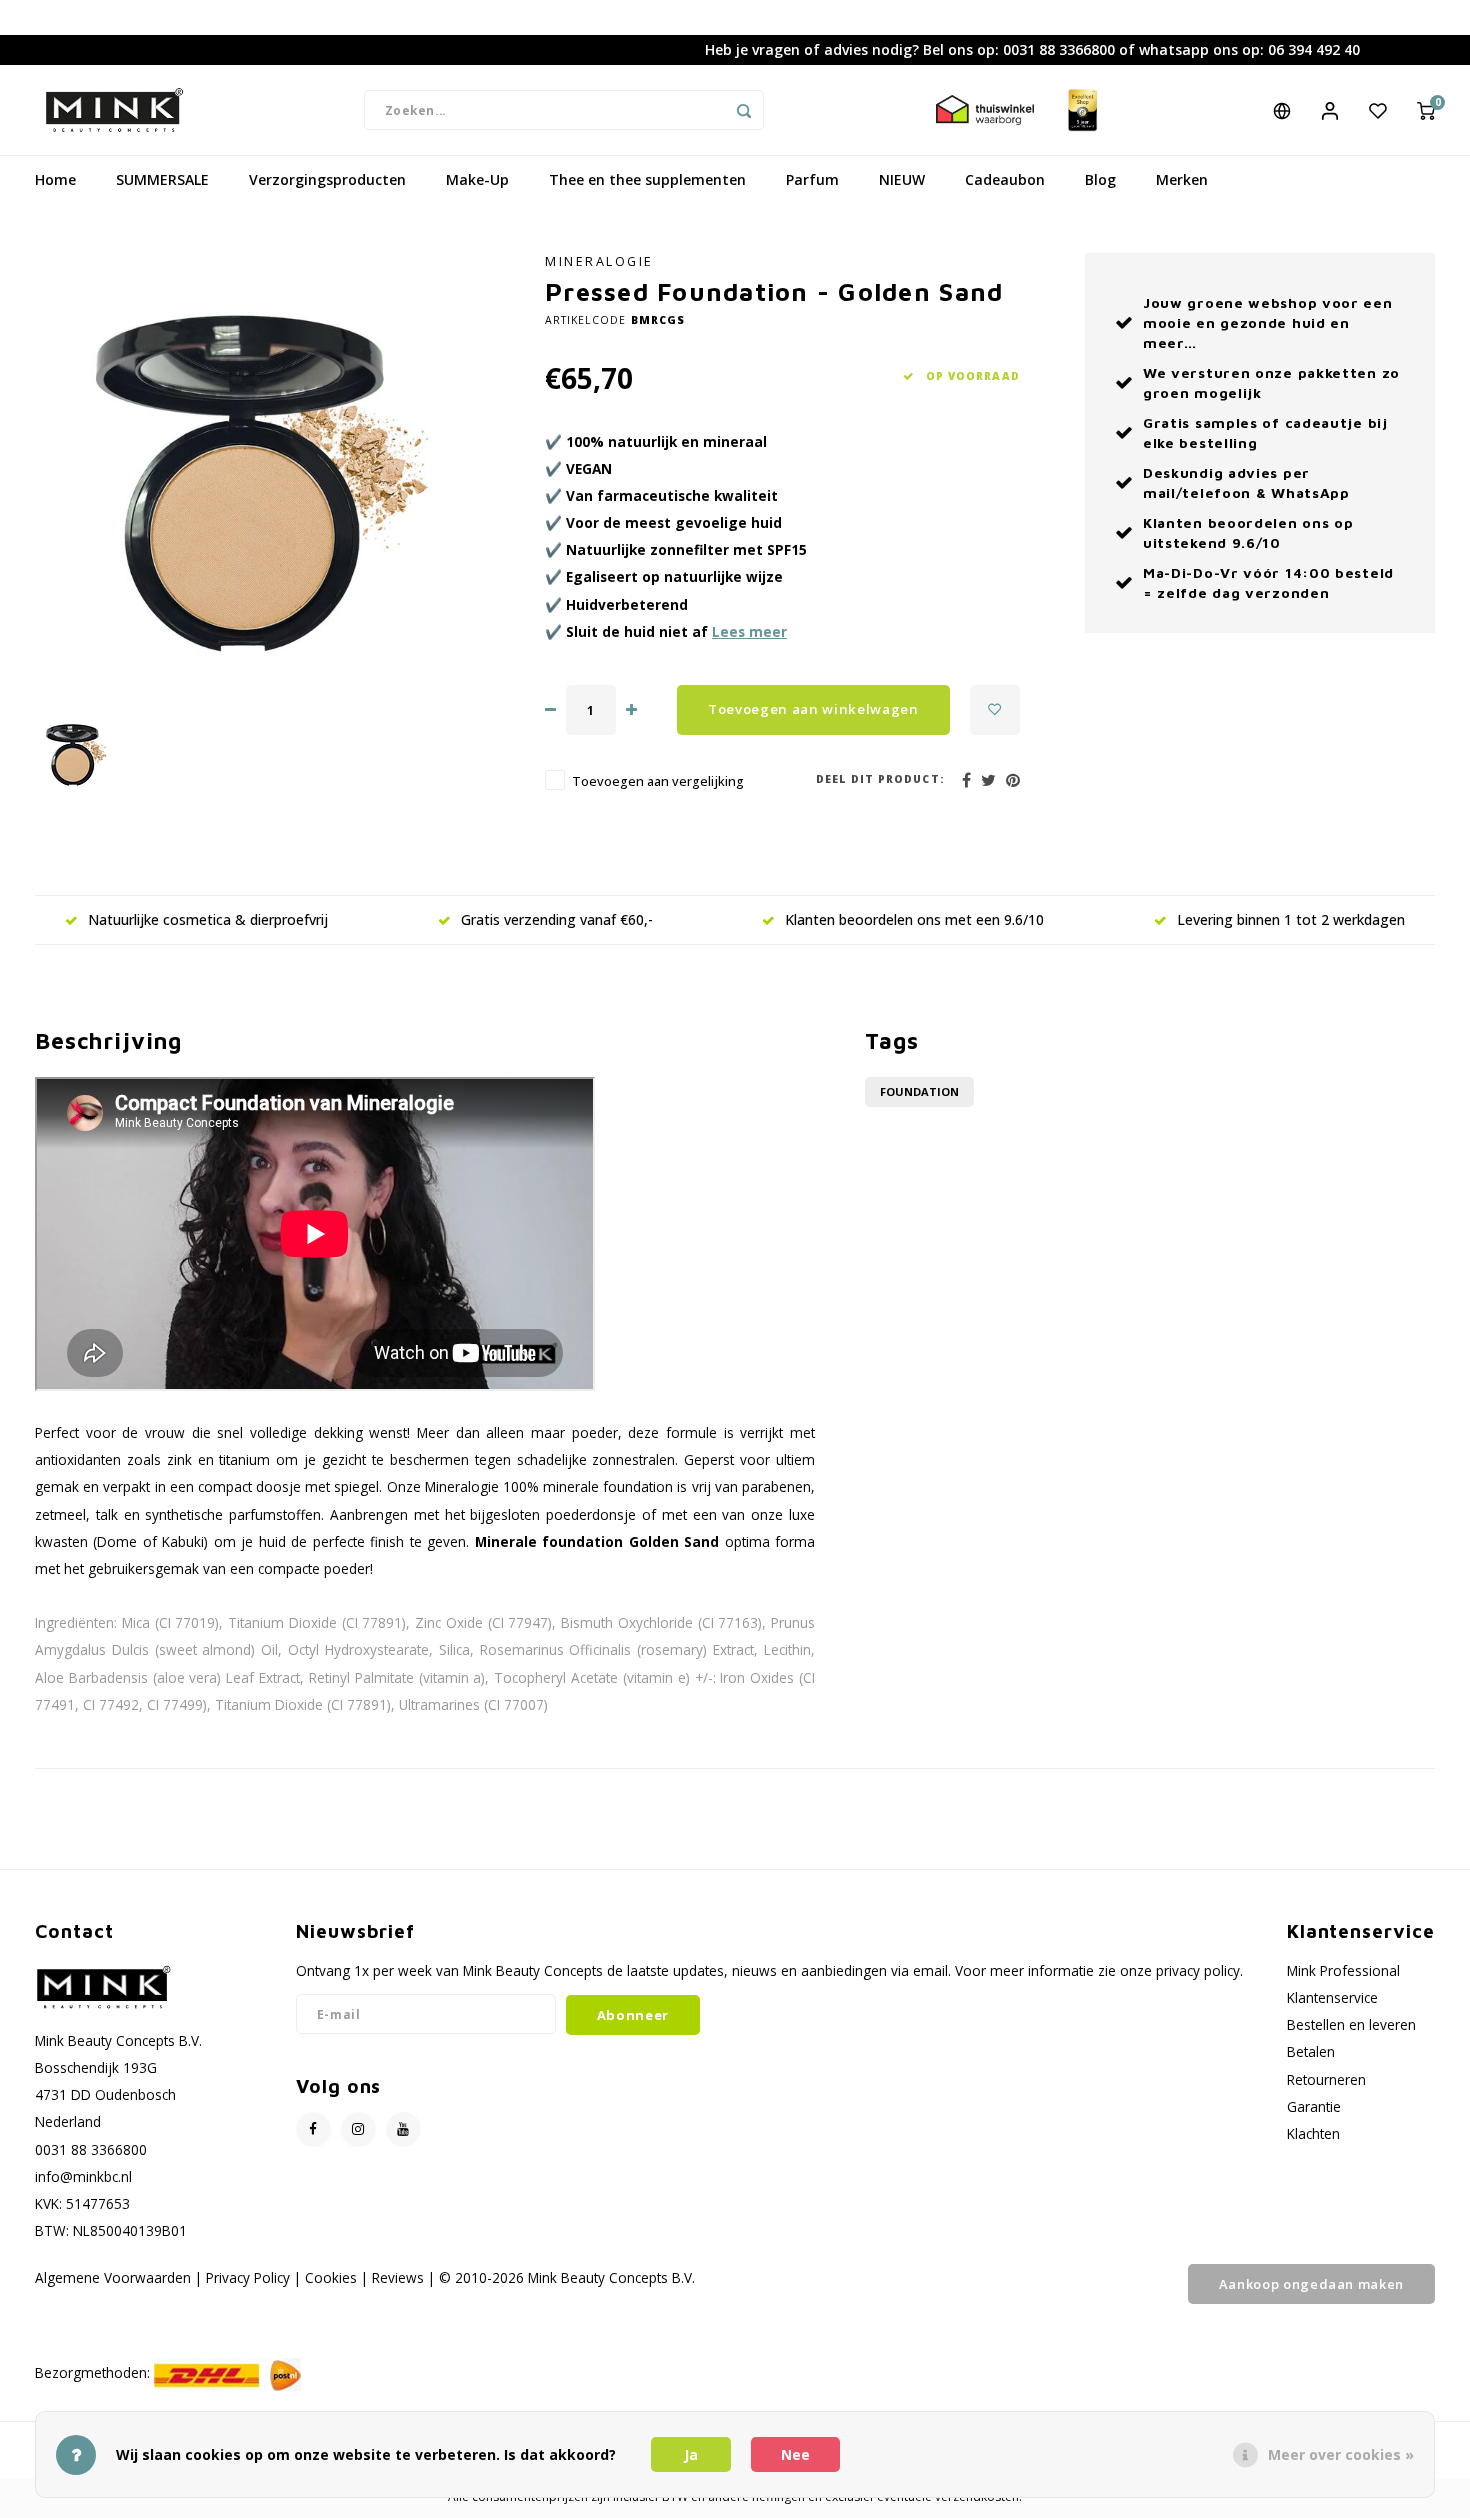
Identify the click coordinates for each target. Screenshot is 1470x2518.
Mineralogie (599, 261)
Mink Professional (1343, 1970)
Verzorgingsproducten (327, 179)
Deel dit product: (880, 779)
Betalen (1311, 2051)
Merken (1182, 179)
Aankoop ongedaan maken (1311, 2284)
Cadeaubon (1005, 179)
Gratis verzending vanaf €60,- (557, 919)
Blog (1100, 179)
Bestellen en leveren (1351, 2024)
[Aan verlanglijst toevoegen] (995, 710)
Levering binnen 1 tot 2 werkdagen (1291, 919)
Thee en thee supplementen (647, 179)
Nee (795, 2454)
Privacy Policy (248, 2277)
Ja (691, 2454)
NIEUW (902, 179)
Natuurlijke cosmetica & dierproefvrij (208, 919)
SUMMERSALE (162, 179)
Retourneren (1326, 2079)
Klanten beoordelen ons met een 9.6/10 (914, 919)
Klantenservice (1332, 1997)
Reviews (398, 2277)
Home (55, 179)
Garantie (1314, 2106)
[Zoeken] (744, 110)
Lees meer (749, 631)
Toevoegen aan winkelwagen (813, 709)
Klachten (1313, 2133)
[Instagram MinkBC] (358, 2129)
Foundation (919, 1091)
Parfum (812, 179)
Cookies (331, 2277)
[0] (1426, 110)
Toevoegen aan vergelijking (658, 781)
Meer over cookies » (1341, 2454)
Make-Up (477, 179)
